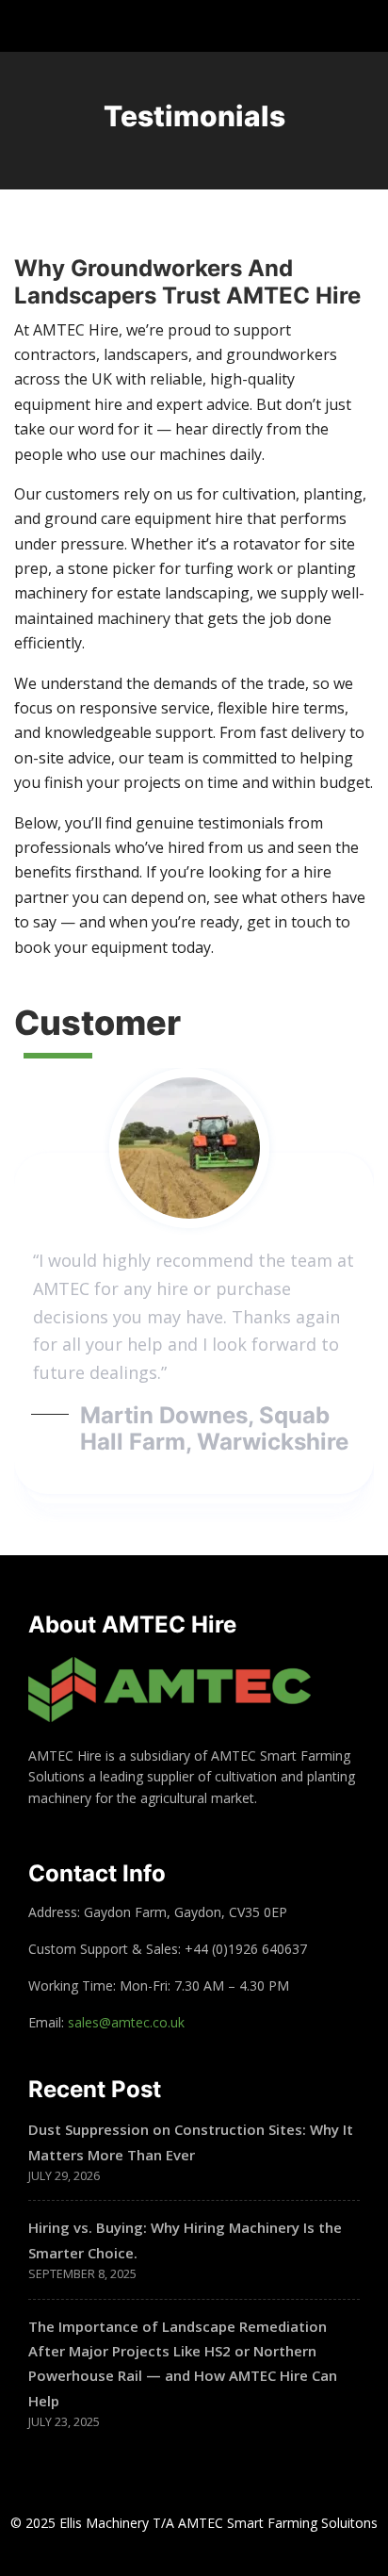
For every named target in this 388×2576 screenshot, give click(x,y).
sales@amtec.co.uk (126, 2022)
